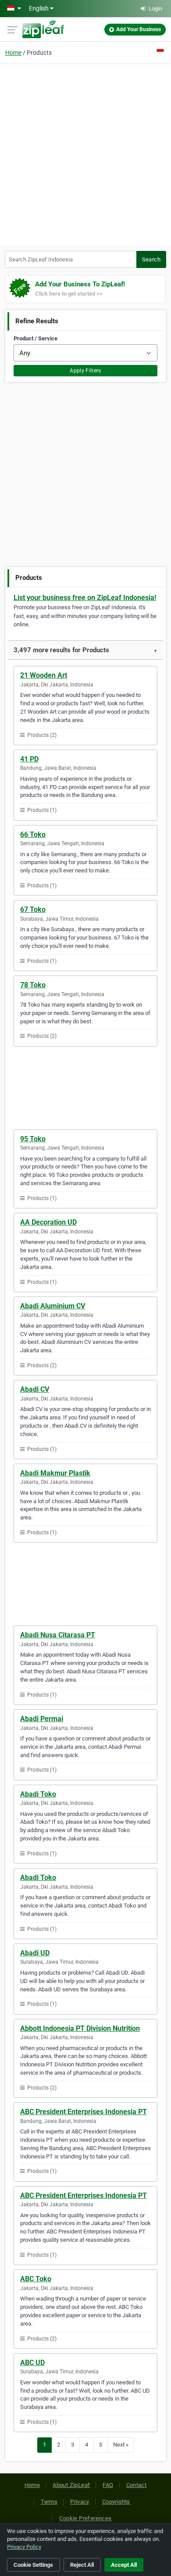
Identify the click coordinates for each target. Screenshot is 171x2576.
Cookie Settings (33, 2565)
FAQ (108, 2485)
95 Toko (33, 1139)
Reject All (82, 2565)
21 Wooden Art (44, 675)
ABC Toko (36, 2279)
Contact (137, 2485)
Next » (121, 2445)
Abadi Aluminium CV (53, 1306)
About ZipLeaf (71, 2485)
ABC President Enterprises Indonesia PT (84, 2112)
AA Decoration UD (48, 1222)
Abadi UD (35, 1953)
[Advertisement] (85, 153)
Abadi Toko (38, 1794)
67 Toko (33, 909)
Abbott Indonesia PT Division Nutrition (80, 2028)
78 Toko (33, 985)
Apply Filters (85, 371)
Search (151, 259)
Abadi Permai (42, 1719)
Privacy (80, 2502)
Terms (49, 2502)
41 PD (29, 759)
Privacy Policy (24, 2547)
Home (13, 53)
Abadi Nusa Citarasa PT (58, 1635)
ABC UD (32, 2363)
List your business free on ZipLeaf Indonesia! (85, 598)
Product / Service (36, 338)
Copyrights (116, 2502)
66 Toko (33, 834)
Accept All (124, 2565)
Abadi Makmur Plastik (55, 1473)
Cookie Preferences (85, 2518)
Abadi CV (35, 1389)
